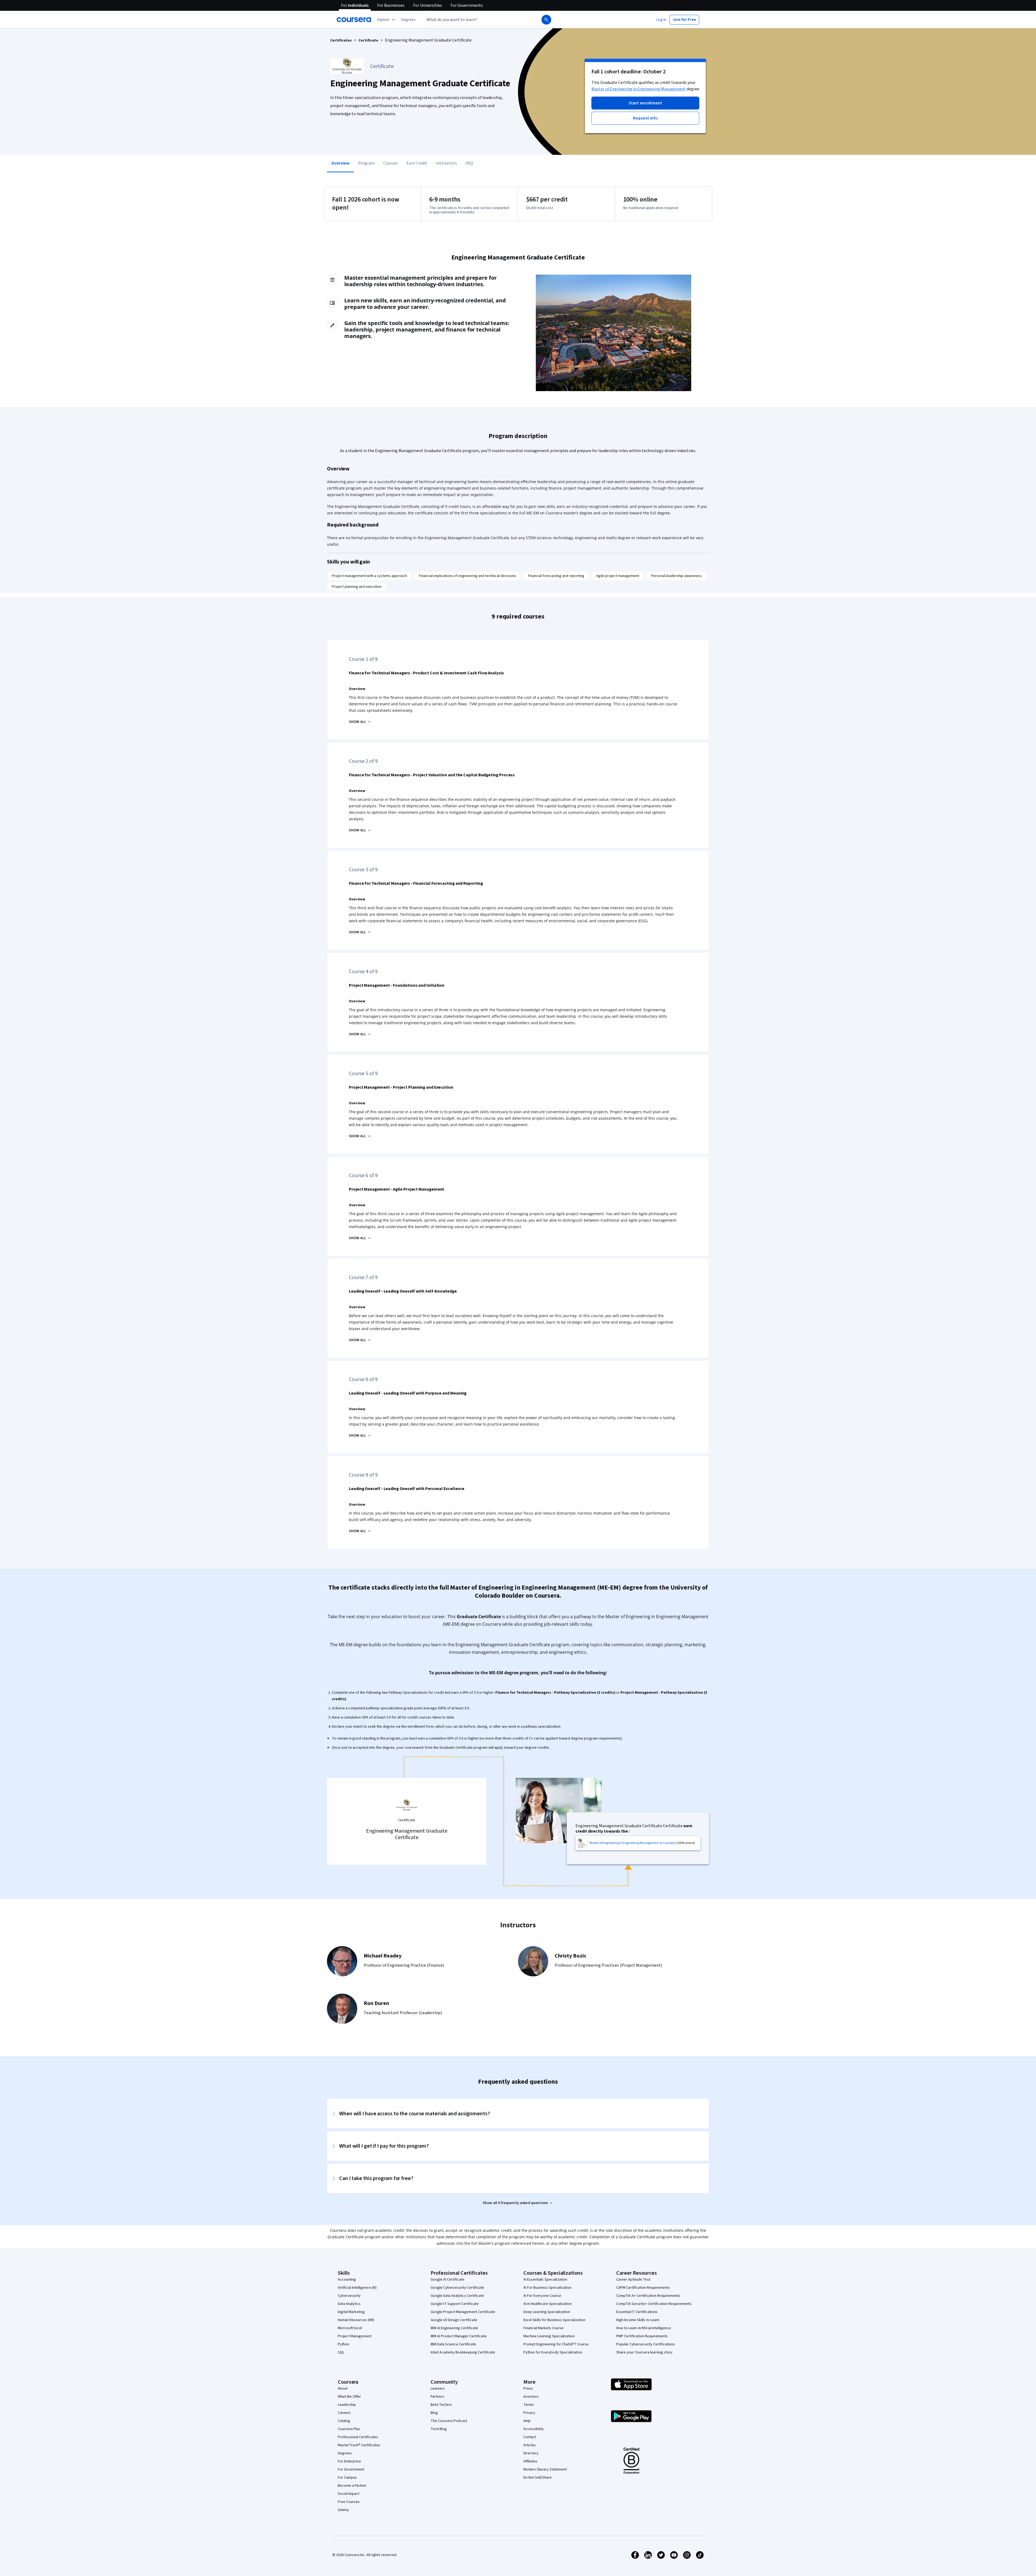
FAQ (469, 163)
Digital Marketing (351, 2312)
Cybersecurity (349, 2296)
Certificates (341, 40)
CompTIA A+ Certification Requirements (648, 2296)
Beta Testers (441, 2405)
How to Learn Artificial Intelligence (644, 2328)
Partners (437, 2397)
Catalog (344, 2421)
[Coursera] (354, 20)
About (343, 2389)
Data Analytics (349, 2304)
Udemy (343, 2510)
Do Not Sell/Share (538, 2478)
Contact (530, 2437)
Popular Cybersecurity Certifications (646, 2344)
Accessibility (534, 2429)
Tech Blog (439, 2429)
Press (528, 2389)
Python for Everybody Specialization (553, 2352)
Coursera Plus (349, 2429)
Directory (531, 2453)
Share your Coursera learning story (644, 2352)
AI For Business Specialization (547, 2288)
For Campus (347, 2478)
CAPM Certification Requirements (643, 2288)
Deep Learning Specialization (547, 2312)
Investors (531, 2397)
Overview (340, 163)
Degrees (345, 2453)
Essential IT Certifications (637, 2312)
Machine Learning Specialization (549, 2336)
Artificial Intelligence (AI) (357, 2288)
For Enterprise (349, 2461)
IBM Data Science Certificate (453, 2344)
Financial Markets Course (543, 2328)
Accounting (347, 2280)
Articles (530, 2445)
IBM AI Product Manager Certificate (459, 2336)
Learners (438, 2389)
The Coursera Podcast (449, 2421)
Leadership (347, 2405)
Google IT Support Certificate (455, 2304)
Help (527, 2421)
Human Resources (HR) (356, 2320)
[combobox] (476, 20)
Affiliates (530, 2461)
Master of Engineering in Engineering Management (639, 89)
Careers (344, 2413)
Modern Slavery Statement (545, 2469)
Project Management (355, 2336)
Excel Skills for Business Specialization (554, 2320)
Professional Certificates (358, 2437)
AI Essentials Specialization (545, 2280)
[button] (408, 20)
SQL (341, 2352)
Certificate (368, 40)
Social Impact (349, 2494)
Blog (434, 2413)
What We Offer (349, 2397)
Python (343, 2344)
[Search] (546, 20)
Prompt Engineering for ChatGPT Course (556, 2344)
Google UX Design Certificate (454, 2320)
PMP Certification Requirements (642, 2336)
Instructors (447, 163)
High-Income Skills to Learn (638, 2320)
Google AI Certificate (447, 2280)
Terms (529, 2405)
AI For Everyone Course (542, 2296)
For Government (351, 2469)
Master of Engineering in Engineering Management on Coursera (633, 1843)
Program (366, 163)
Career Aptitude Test (633, 2280)
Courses (391, 163)
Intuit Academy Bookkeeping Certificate (463, 2352)
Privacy (529, 2413)
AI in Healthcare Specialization (548, 2304)
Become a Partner (352, 2486)
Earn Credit (417, 163)
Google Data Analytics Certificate (457, 2296)
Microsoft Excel (350, 2328)
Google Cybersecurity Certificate (457, 2288)
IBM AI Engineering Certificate (454, 2328)
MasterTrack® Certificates (359, 2445)
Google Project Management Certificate (463, 2312)
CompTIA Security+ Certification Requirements (654, 2304)
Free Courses (349, 2502)
